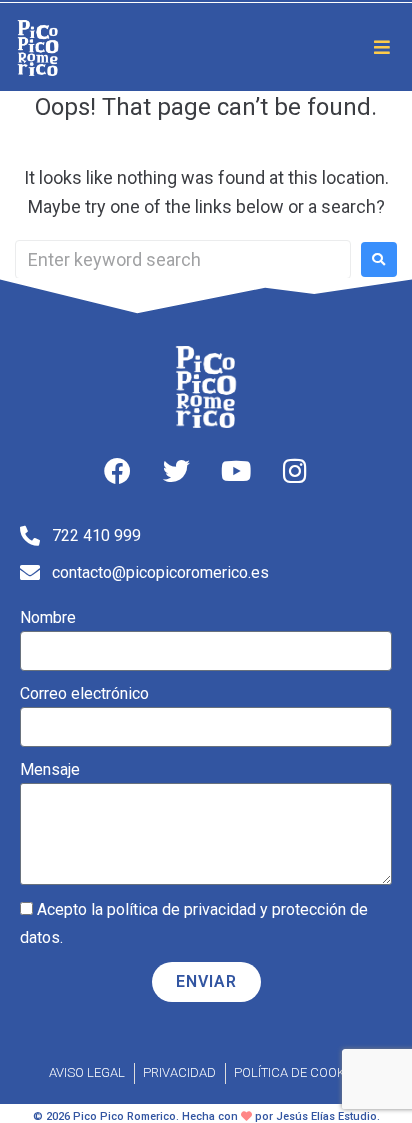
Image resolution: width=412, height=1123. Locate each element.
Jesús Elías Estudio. (328, 1116)
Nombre (48, 617)
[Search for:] (183, 259)
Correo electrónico (84, 693)
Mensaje (50, 769)
